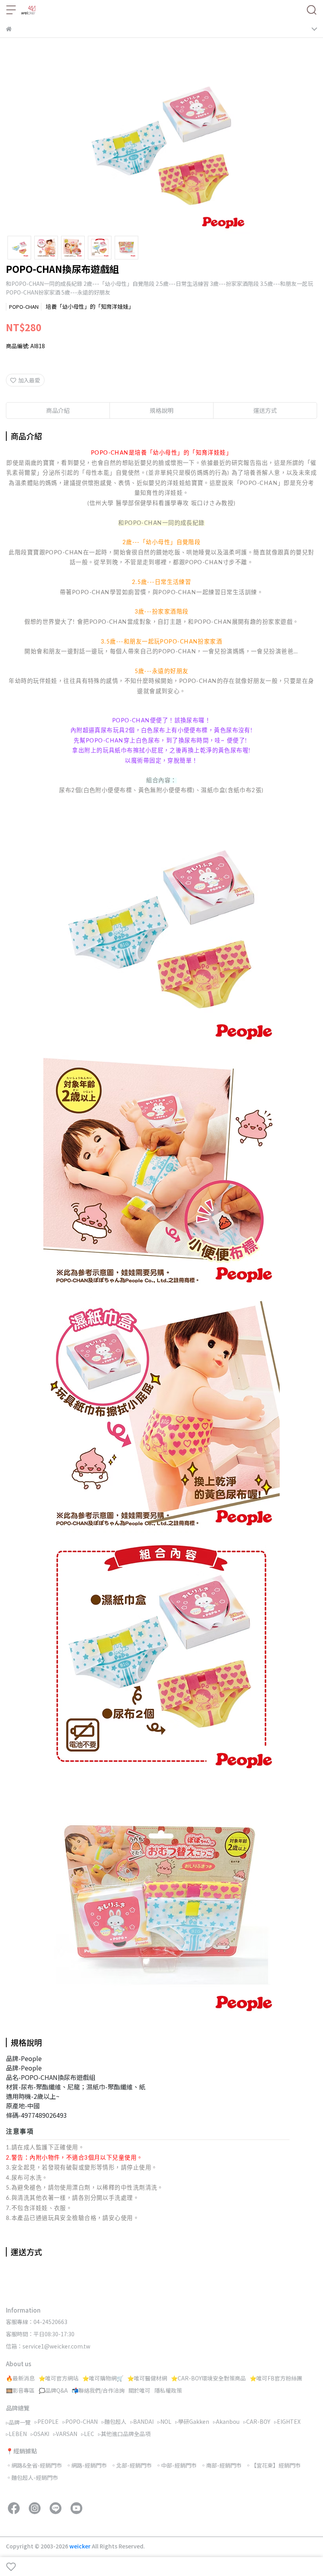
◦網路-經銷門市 (86, 2465)
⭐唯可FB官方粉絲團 (276, 2378)
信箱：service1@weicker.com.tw (48, 2346)
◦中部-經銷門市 (176, 2465)
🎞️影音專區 (20, 2390)
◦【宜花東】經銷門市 (273, 2465)
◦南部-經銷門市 (221, 2465)
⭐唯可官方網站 (58, 2378)
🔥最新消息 (20, 2378)
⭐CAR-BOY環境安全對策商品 (208, 2378)
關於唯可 (139, 2390)
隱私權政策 (168, 2390)
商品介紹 (58, 410)
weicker (81, 2546)
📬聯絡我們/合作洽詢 (98, 2390)
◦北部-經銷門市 (131, 2465)
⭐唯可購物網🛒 (103, 2378)
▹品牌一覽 (18, 2422)
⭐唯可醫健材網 (147, 2378)
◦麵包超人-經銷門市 (32, 2477)
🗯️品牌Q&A (53, 2390)
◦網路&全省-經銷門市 (34, 2465)
